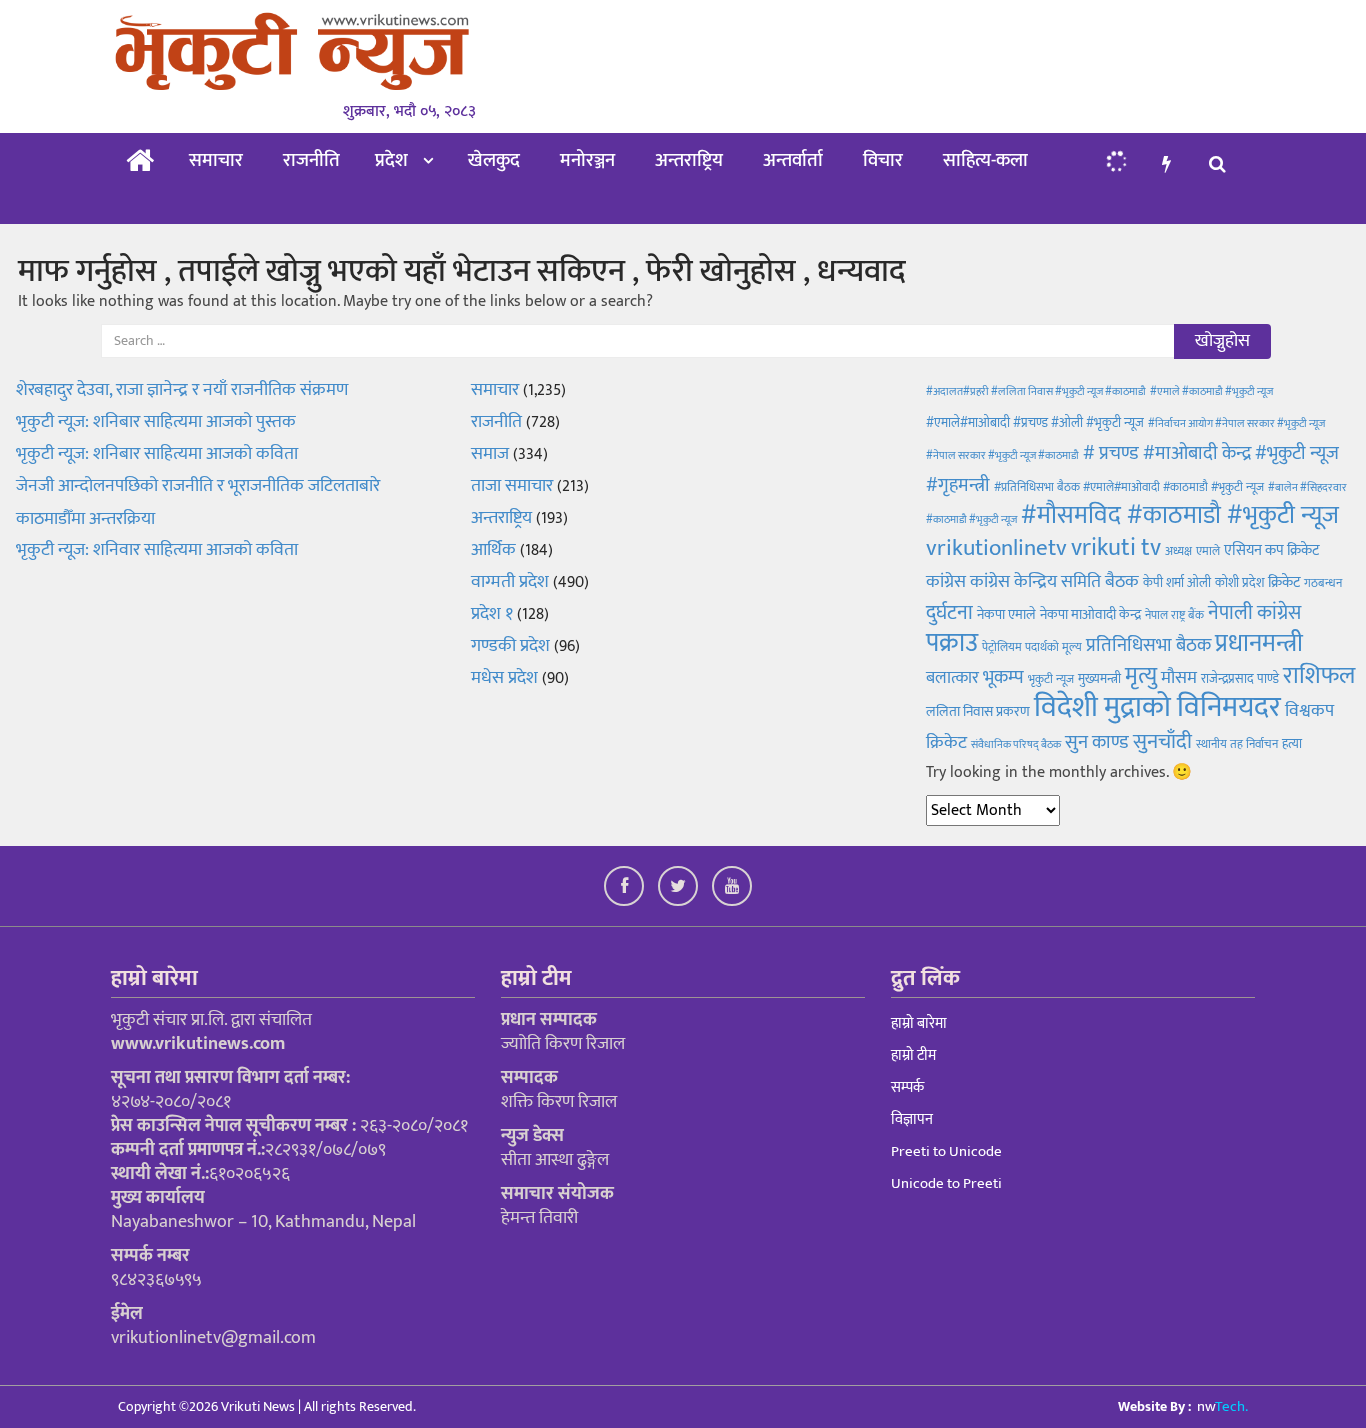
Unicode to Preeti (946, 1183)
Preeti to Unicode (946, 1151)
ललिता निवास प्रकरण (978, 712)
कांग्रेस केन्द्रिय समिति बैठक (1054, 582)
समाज (490, 454)
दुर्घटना (949, 613)
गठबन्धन (1323, 583)
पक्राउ (952, 643)
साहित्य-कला (985, 160)
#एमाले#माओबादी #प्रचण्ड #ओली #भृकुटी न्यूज (1035, 423)
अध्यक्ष (1178, 551)
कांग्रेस (946, 581)
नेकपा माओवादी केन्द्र (1090, 615)
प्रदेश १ (492, 614)
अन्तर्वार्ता (793, 160)
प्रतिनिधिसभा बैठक (1148, 645)
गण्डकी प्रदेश (510, 646)
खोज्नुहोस (1222, 341)
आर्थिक (493, 550)
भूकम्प (1003, 677)
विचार (883, 160)
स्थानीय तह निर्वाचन (1237, 744)
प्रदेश (391, 160)
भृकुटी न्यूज (1051, 679)
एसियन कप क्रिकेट (1271, 550)
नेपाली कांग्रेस (1254, 613)
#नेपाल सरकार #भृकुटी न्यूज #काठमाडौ (1002, 456)
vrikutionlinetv (996, 548)
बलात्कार (952, 678)
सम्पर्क (907, 1087)
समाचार (216, 160)
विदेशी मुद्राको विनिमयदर (1157, 707)
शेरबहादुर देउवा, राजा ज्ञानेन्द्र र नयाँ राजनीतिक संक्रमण (182, 390)
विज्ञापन (912, 1119)
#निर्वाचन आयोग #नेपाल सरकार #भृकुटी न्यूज (1236, 424)
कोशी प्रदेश (1239, 583)
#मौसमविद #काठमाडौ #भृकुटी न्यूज (1180, 515)
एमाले (1208, 551)
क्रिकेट (1284, 582)
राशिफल (1319, 675)
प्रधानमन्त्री (1259, 643)
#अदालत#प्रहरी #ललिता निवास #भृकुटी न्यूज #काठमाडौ (1036, 392)
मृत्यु (1141, 676)
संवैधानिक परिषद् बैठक (1016, 745)
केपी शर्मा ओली (1177, 583)
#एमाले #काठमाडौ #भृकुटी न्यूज (1211, 392)
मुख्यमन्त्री (1099, 679)
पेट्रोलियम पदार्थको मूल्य (1032, 647)
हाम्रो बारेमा (919, 1023)
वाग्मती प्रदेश (510, 582)
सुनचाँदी (1162, 741)
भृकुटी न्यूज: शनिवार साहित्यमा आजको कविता (159, 550)
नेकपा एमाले (1006, 615)
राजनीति (311, 160)
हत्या (1292, 744)
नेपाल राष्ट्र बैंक (1174, 615)
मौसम (1179, 678)
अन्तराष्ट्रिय (689, 160)
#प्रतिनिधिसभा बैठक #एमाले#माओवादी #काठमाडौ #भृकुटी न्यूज (1129, 487)
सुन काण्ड (1097, 742)
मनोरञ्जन (587, 160)
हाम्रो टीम (913, 1055)
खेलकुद (494, 160)
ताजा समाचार (512, 486)
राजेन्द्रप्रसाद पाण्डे (1240, 679)
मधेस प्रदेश (504, 678)
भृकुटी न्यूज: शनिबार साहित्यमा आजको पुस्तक (158, 422)
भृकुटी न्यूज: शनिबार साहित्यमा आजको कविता (157, 454)
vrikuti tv (1116, 547)
